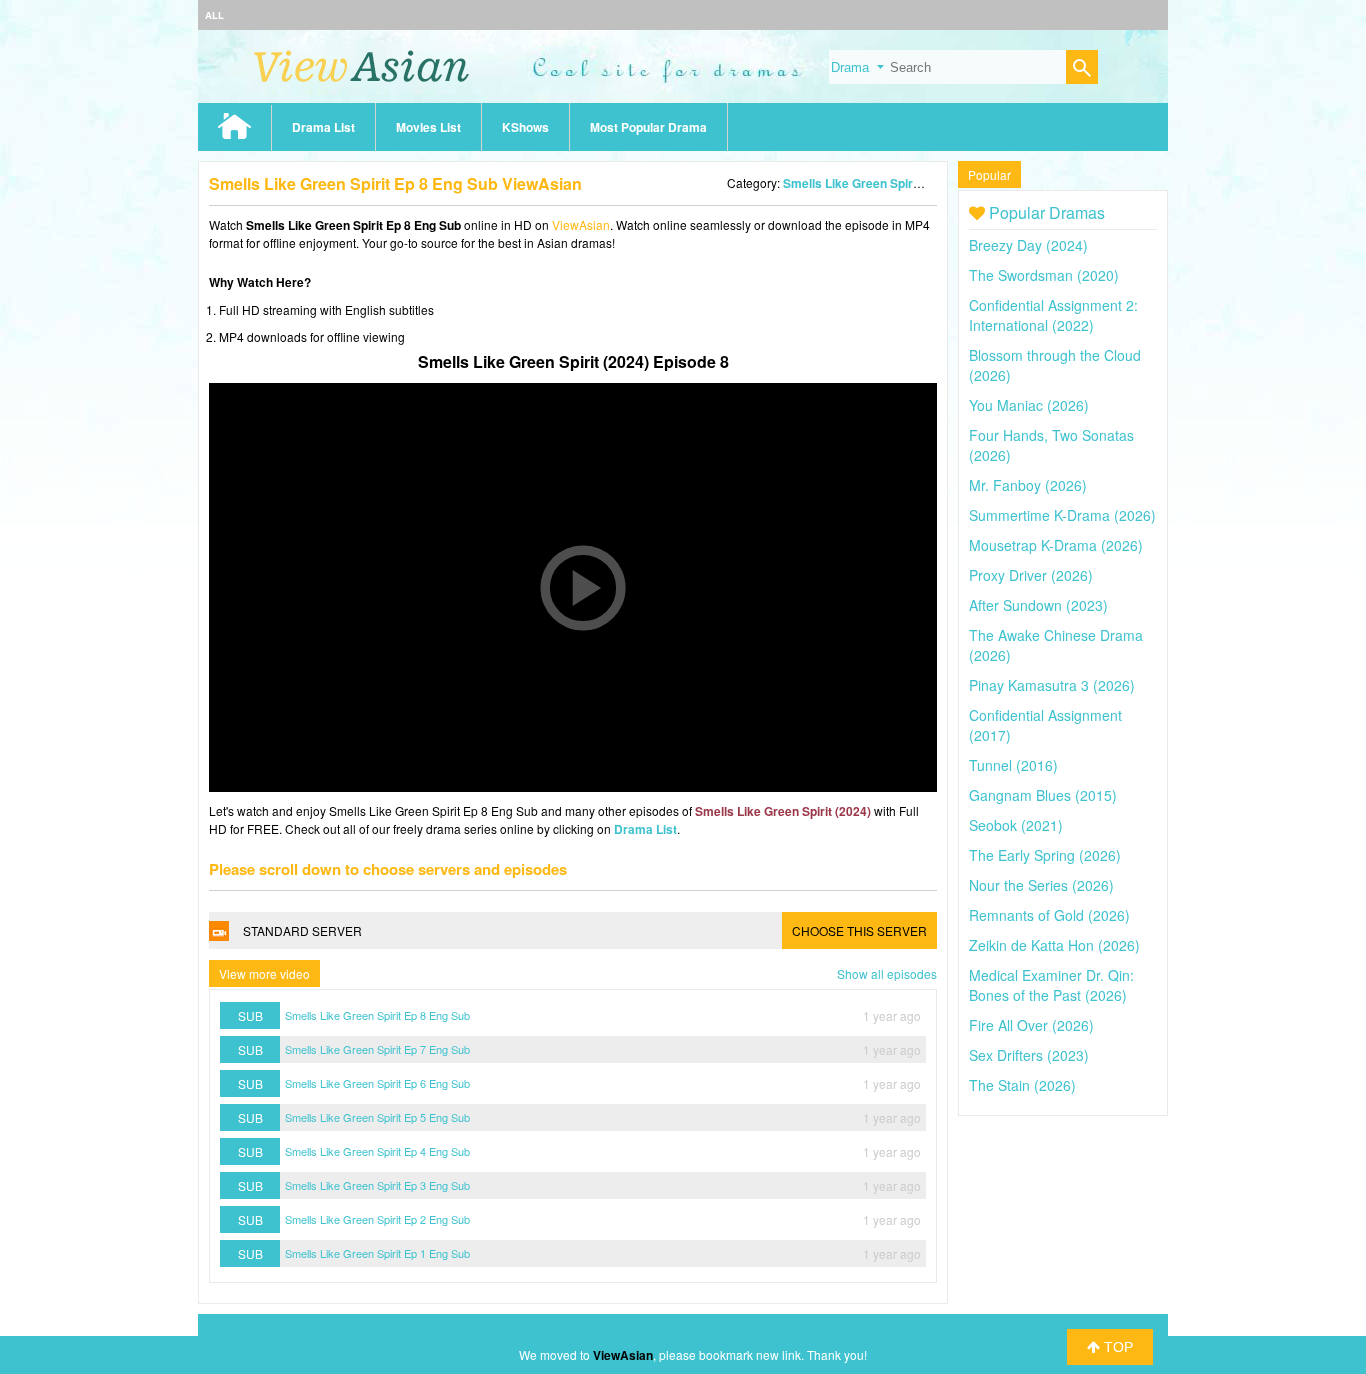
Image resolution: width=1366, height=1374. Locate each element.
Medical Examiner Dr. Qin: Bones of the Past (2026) (1051, 985)
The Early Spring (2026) (1045, 855)
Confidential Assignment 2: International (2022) (1053, 315)
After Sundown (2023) (1038, 605)
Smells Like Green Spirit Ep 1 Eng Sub (377, 1253)
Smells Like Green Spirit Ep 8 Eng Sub (377, 1015)
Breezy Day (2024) (1028, 245)
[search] (1082, 69)
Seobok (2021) (1016, 825)
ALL (214, 15)
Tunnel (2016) (1013, 765)
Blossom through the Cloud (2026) (1055, 365)
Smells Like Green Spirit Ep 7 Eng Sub (377, 1049)
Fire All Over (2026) (1031, 1025)
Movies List (428, 127)
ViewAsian (581, 224)
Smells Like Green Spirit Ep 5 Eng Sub (377, 1117)
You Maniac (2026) (1029, 405)
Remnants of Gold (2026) (1049, 915)
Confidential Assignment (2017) (1045, 725)
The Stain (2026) (1022, 1085)
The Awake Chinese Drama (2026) (1056, 645)
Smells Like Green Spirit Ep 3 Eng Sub (377, 1185)
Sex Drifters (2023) (1029, 1055)
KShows (525, 127)
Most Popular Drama (648, 127)
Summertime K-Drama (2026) (1062, 515)
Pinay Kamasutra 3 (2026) (1052, 685)
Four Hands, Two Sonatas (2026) (1051, 445)
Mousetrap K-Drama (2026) (1056, 545)
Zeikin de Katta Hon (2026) (1054, 945)
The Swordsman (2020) (1044, 275)
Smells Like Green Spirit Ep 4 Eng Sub (377, 1151)
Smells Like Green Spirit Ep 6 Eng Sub (377, 1083)
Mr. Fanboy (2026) (1028, 485)
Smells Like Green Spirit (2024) (871, 183)
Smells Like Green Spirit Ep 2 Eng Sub (377, 1219)
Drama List (323, 127)
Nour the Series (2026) (1041, 885)
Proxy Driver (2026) (1031, 575)
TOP (1116, 1347)
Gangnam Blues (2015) (1043, 795)
